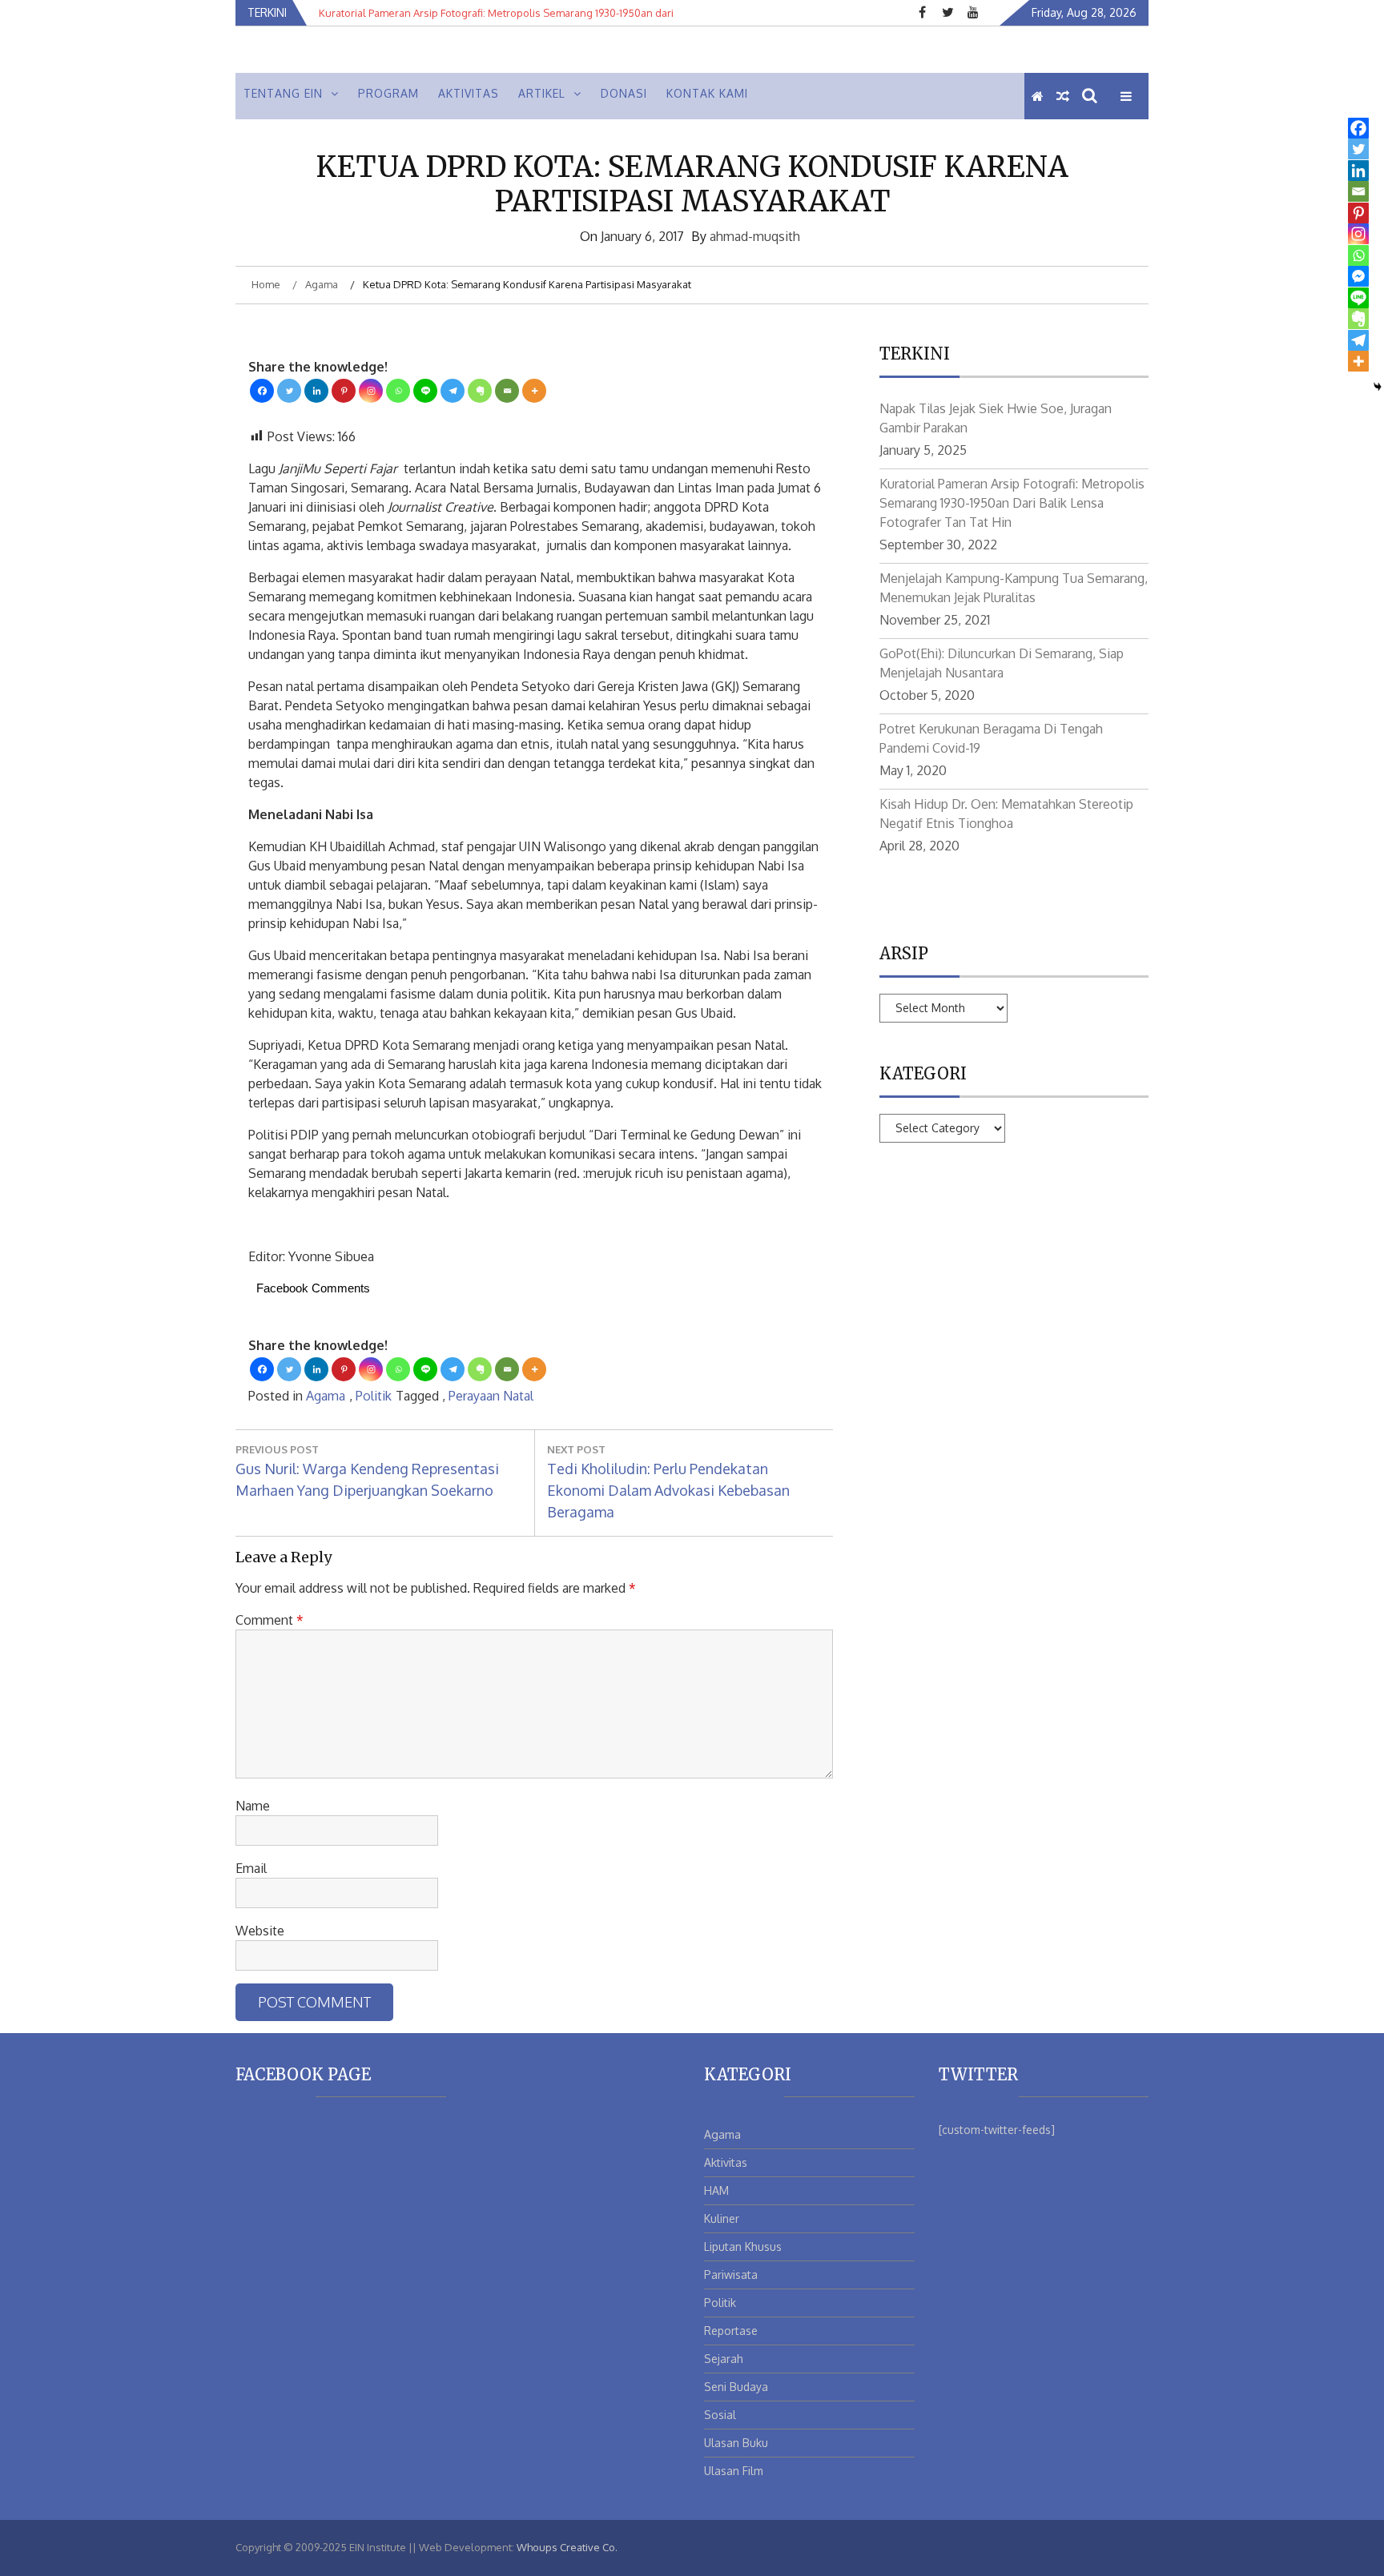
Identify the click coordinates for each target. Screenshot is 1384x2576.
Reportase (731, 2331)
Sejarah (724, 2359)
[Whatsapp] (398, 391)
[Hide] (1378, 387)
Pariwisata (731, 2275)
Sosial (720, 2415)
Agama (326, 1396)
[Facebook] (262, 391)
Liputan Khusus (743, 2246)
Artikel (542, 93)
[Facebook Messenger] (1358, 276)
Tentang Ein (283, 93)
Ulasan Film (734, 2471)
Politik (374, 1396)
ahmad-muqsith (755, 236)
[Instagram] (371, 391)
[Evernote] (480, 391)
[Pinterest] (344, 391)
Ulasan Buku (736, 2443)
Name (253, 1806)
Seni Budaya (736, 2387)
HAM (716, 2190)
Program (388, 93)
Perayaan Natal (491, 1396)
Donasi (624, 93)
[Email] (507, 391)
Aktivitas (469, 93)
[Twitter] (289, 391)
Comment (270, 1620)
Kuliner (722, 2218)
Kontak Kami (707, 93)
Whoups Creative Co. (567, 2547)
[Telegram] (453, 391)
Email (251, 1868)
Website (260, 1931)
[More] (534, 391)
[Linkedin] (316, 391)
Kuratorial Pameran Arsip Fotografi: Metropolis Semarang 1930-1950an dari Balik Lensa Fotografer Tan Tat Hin (1012, 503)
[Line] (425, 391)
